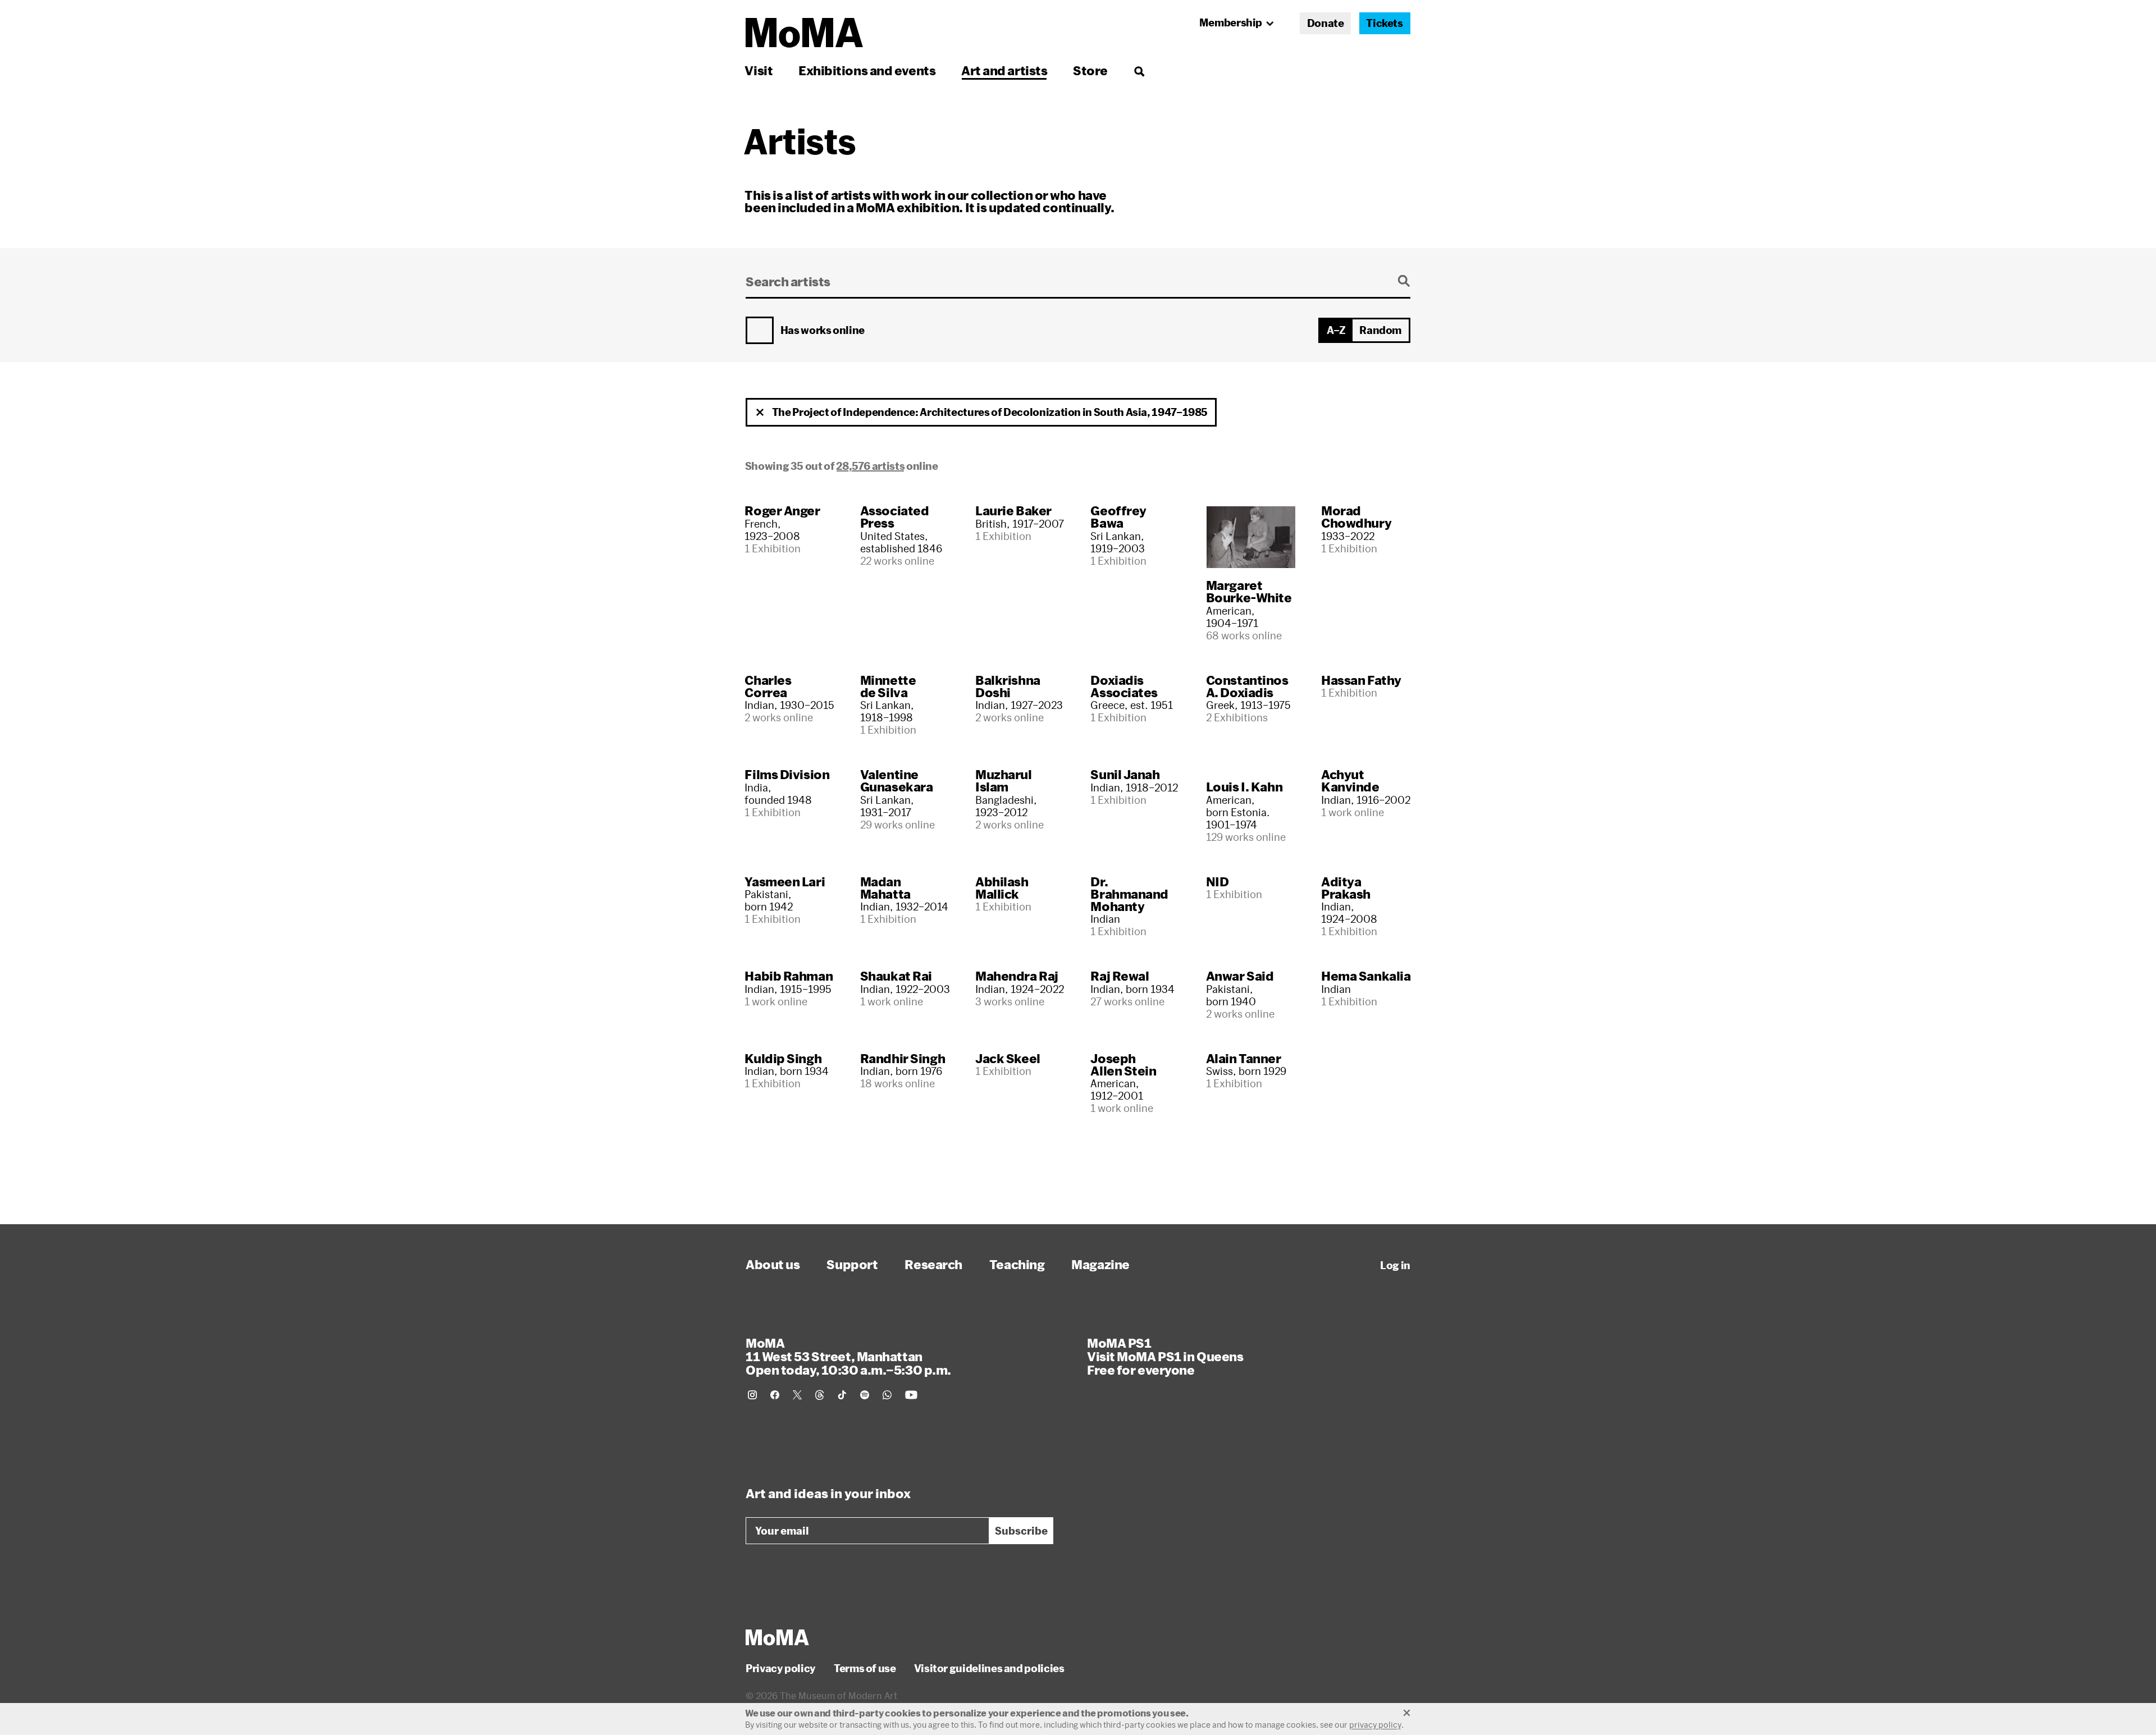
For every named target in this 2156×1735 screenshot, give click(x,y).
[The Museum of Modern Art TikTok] (842, 1395)
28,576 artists (870, 466)
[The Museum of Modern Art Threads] (820, 1395)
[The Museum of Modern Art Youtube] (911, 1395)
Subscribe (1021, 1531)
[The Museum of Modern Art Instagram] (752, 1395)
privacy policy (1375, 1725)
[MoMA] (777, 1637)
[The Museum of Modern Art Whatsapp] (887, 1395)
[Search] (1139, 70)
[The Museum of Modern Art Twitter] (797, 1395)
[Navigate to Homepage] (804, 33)
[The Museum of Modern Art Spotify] (865, 1395)
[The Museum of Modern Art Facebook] (775, 1395)
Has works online (823, 331)
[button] (760, 413)
